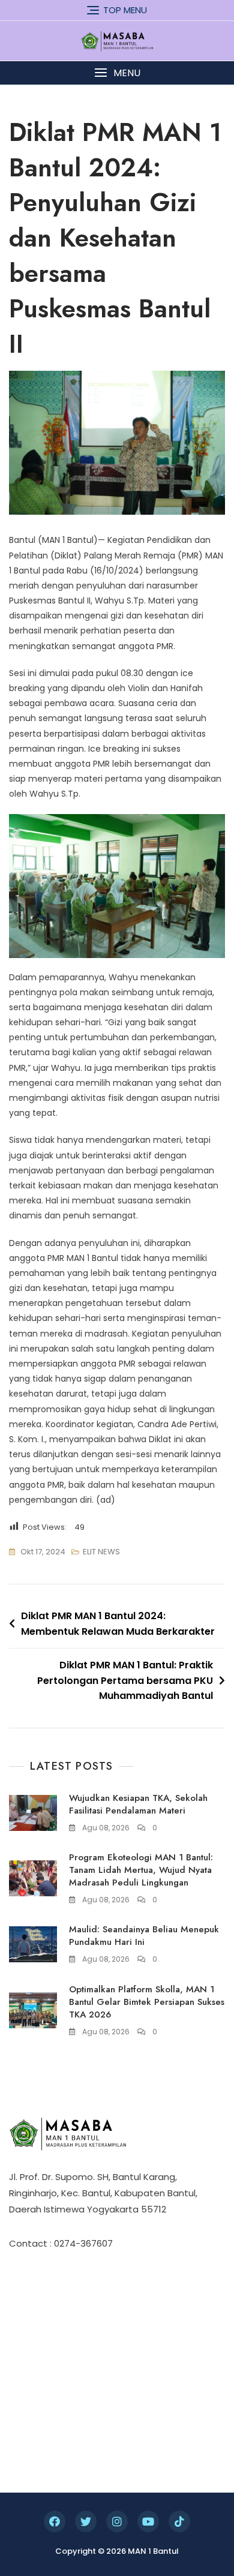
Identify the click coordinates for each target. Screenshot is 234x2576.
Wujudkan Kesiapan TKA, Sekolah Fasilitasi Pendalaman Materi (138, 1804)
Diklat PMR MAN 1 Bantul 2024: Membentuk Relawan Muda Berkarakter (118, 1624)
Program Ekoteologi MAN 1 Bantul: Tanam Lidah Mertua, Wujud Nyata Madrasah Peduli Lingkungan (141, 1870)
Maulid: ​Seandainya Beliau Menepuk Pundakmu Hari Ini (144, 1936)
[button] (117, 73)
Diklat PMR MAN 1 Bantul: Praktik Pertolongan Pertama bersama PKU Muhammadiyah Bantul (125, 1680)
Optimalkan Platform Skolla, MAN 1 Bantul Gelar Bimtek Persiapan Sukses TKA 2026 (147, 2002)
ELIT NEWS (101, 1552)
